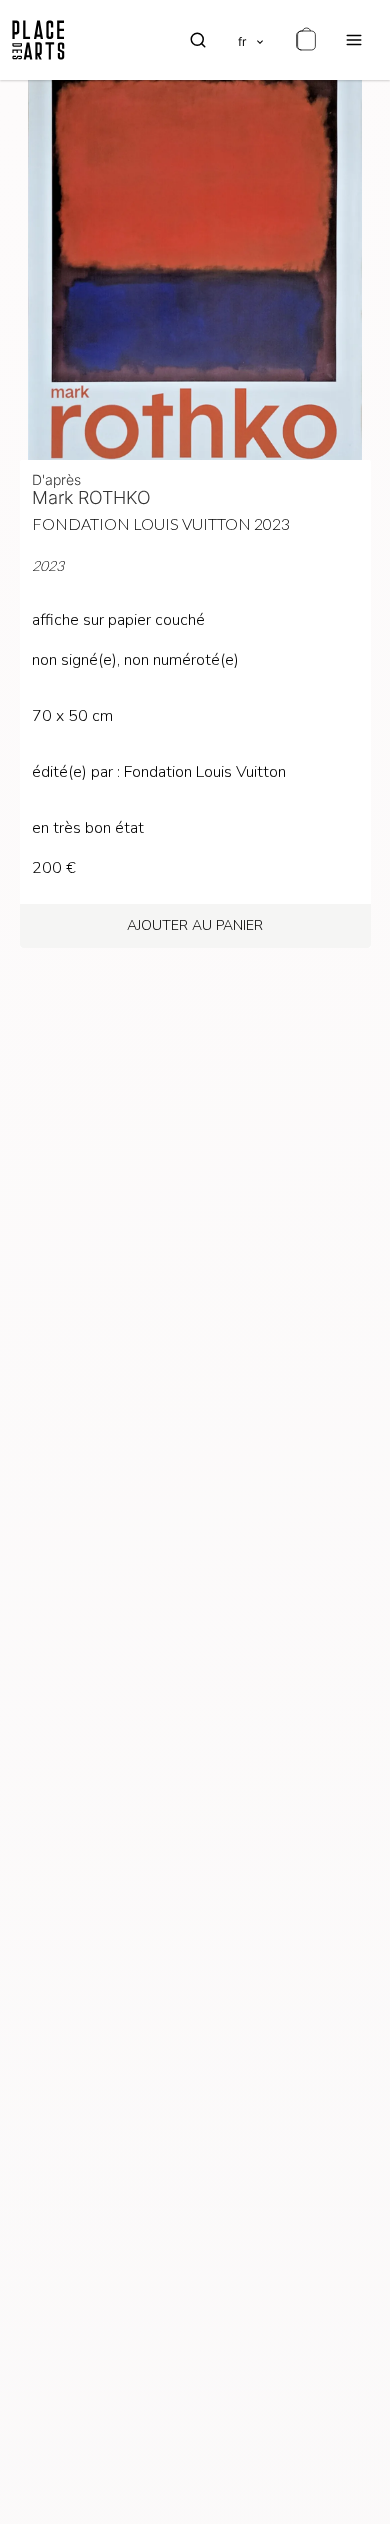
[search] (198, 40)
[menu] (354, 40)
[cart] (306, 40)
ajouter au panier (195, 925)
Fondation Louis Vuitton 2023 (161, 523)
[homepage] (38, 40)
